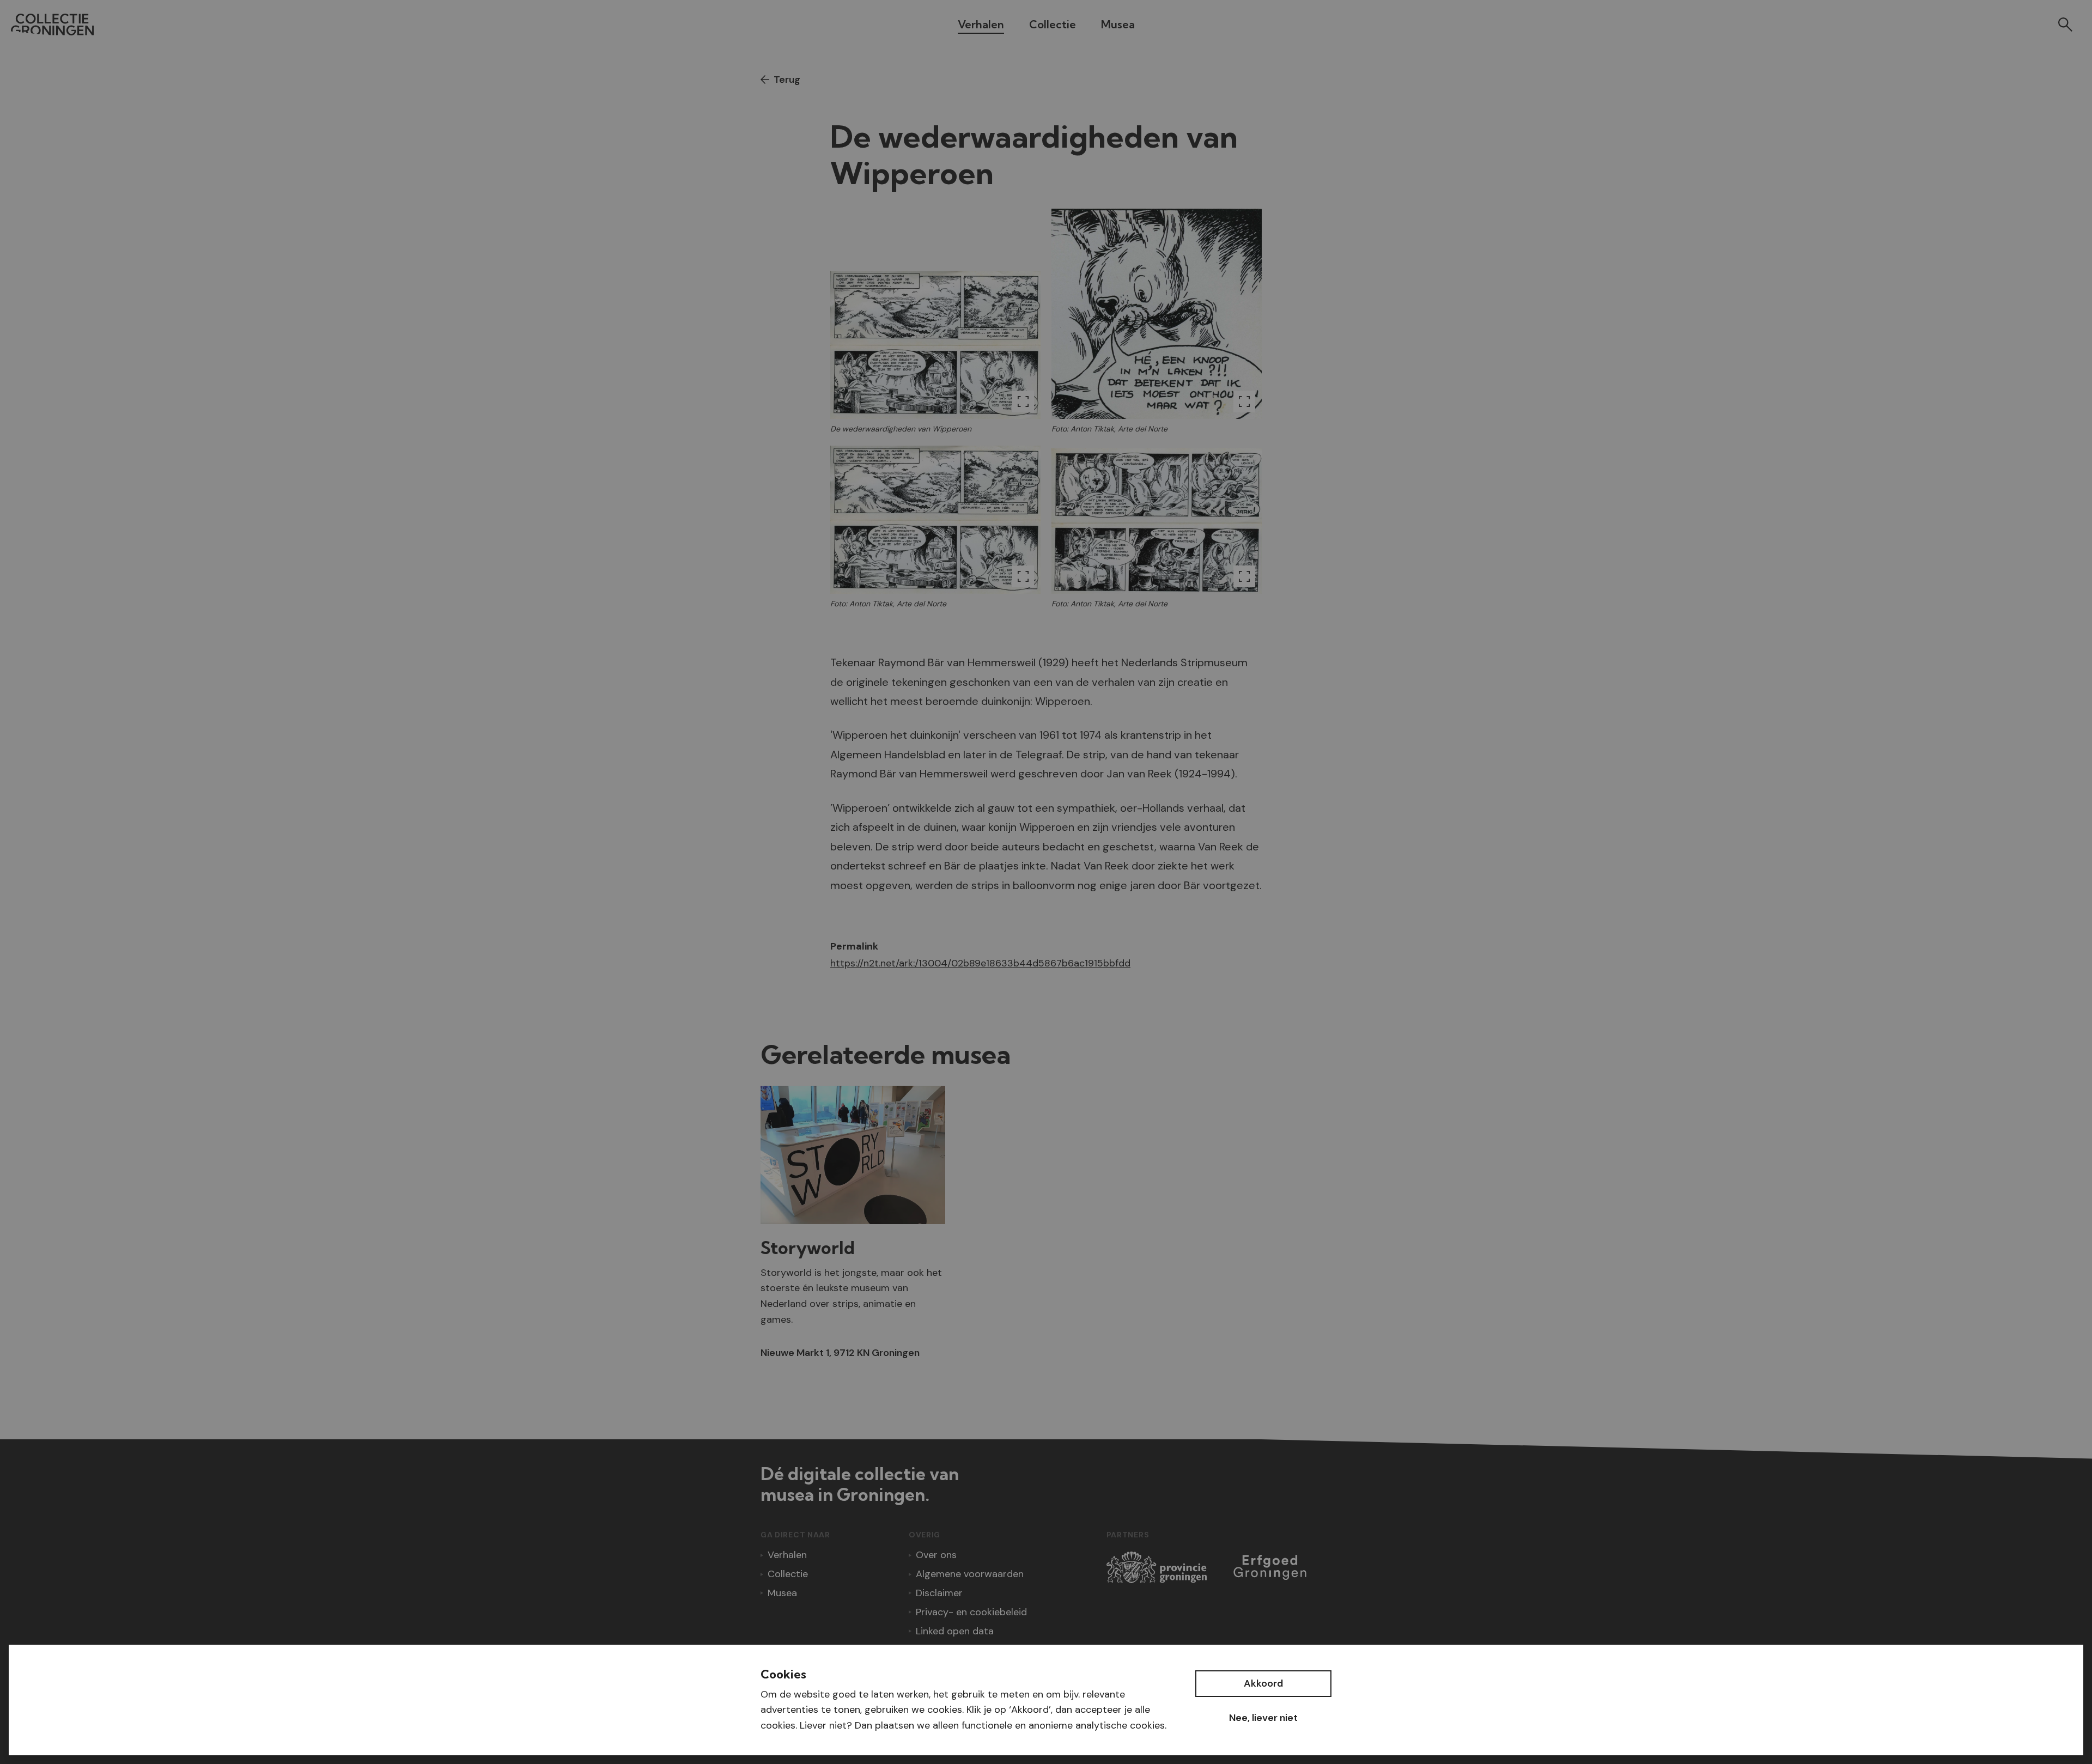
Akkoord (1263, 1683)
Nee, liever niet (1263, 1718)
